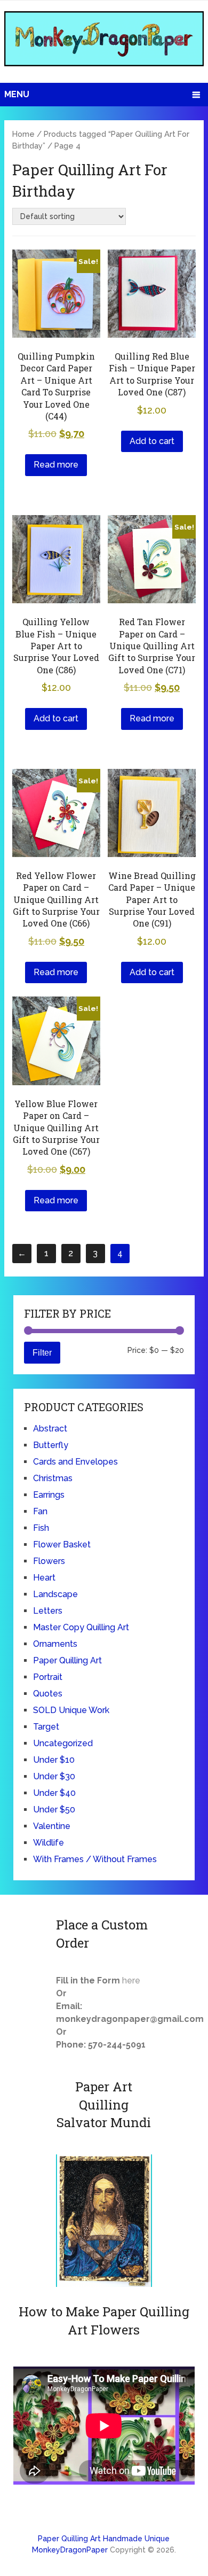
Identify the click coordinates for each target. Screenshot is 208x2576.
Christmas (53, 1478)
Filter (42, 1352)
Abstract (50, 1429)
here (131, 1980)
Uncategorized (63, 1743)
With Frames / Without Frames (95, 1859)
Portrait (48, 1677)
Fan (40, 1511)
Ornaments (55, 1644)
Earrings (49, 1495)
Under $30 (54, 1776)
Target (46, 1727)
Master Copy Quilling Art (81, 1627)
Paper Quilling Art (67, 1660)
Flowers (49, 1561)
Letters (48, 1611)
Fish (41, 1528)
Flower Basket (62, 1544)
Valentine (52, 1826)
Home (23, 134)
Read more (56, 465)
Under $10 (54, 1760)
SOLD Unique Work (71, 1710)
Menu (17, 94)
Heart (44, 1578)
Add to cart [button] (152, 441)
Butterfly (51, 1445)
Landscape (55, 1594)
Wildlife (49, 1843)
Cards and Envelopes (75, 1462)
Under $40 (54, 1793)
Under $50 (54, 1810)
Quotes (48, 1694)
